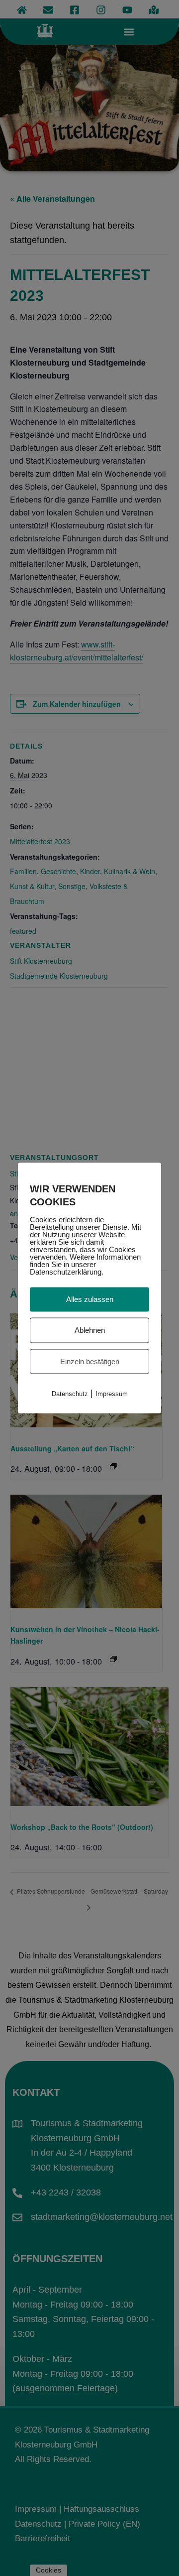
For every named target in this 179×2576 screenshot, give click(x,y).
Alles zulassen (90, 1299)
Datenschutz (70, 1394)
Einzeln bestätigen (90, 1361)
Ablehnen (90, 1330)
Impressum (112, 1394)
